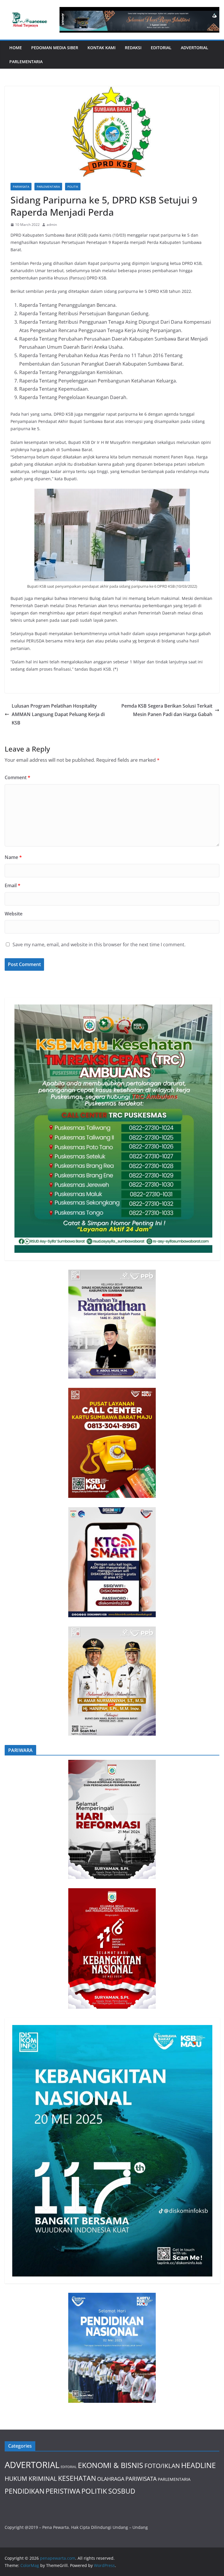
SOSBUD (122, 2491)
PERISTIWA (63, 2491)
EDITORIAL (161, 48)
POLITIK (73, 187)
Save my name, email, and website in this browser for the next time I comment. (99, 945)
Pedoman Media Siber (55, 48)
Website (14, 914)
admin (52, 225)
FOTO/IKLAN (162, 2466)
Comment (17, 777)
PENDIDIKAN (24, 2491)
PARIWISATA (21, 187)
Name (13, 857)
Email (13, 885)
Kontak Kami (101, 48)
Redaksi (133, 48)
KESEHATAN (77, 2478)
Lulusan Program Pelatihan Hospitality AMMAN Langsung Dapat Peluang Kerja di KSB (58, 714)
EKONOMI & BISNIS (111, 2465)
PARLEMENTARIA (26, 62)
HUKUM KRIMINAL (31, 2478)
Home (16, 48)
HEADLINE (198, 2465)
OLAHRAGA (111, 2479)
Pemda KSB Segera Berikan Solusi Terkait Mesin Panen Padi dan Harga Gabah (167, 710)
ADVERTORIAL (195, 48)
